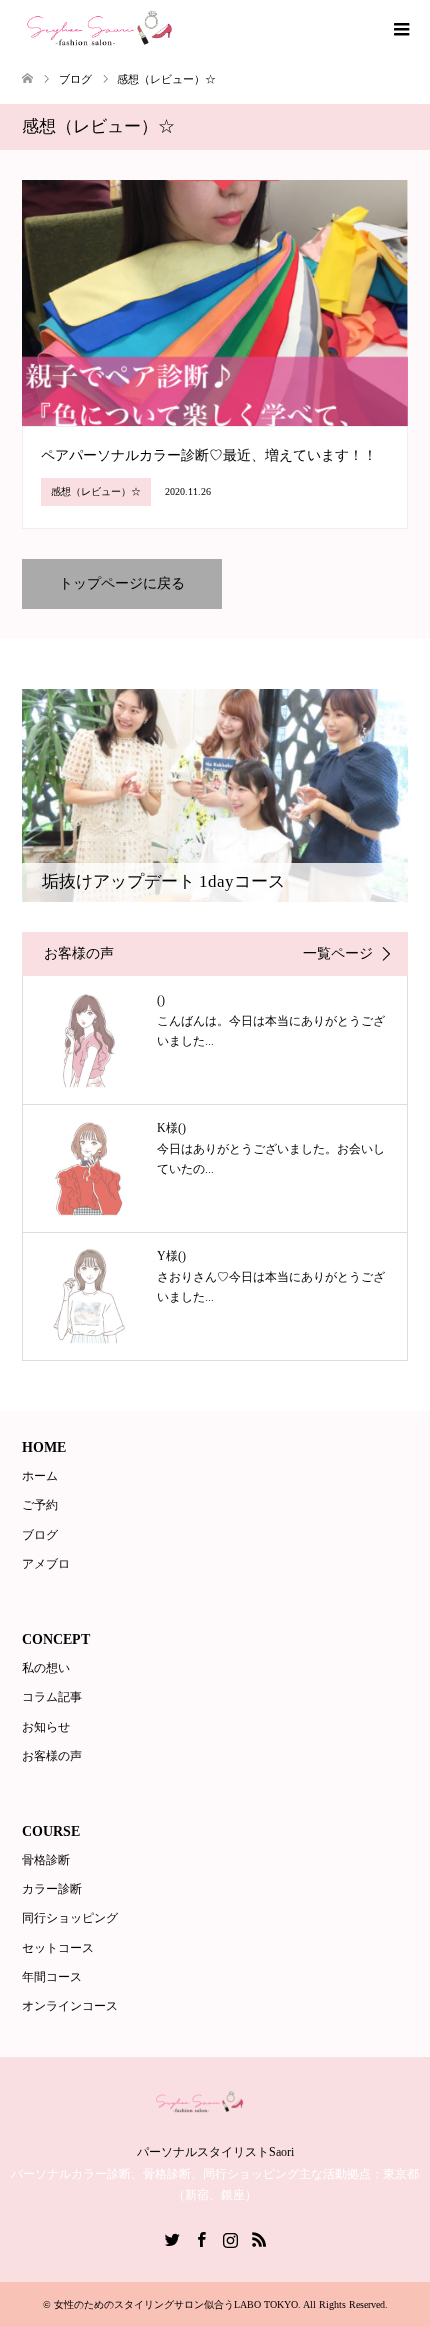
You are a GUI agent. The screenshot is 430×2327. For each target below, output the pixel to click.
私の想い (46, 1668)
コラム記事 (52, 1697)
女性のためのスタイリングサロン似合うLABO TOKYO (176, 2304)
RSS (259, 2238)
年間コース (52, 1977)
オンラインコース (70, 2006)
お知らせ (46, 1727)
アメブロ (46, 1564)
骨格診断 (46, 1860)
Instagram (230, 2238)
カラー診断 (52, 1889)
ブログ (40, 1535)
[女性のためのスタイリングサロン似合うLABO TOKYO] (126, 29)
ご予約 (40, 1505)
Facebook (201, 2238)
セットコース (58, 1948)
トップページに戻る (122, 583)
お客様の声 (52, 1756)
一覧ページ (338, 954)
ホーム (40, 1476)
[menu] (400, 30)
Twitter (172, 2238)
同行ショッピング (70, 1918)
